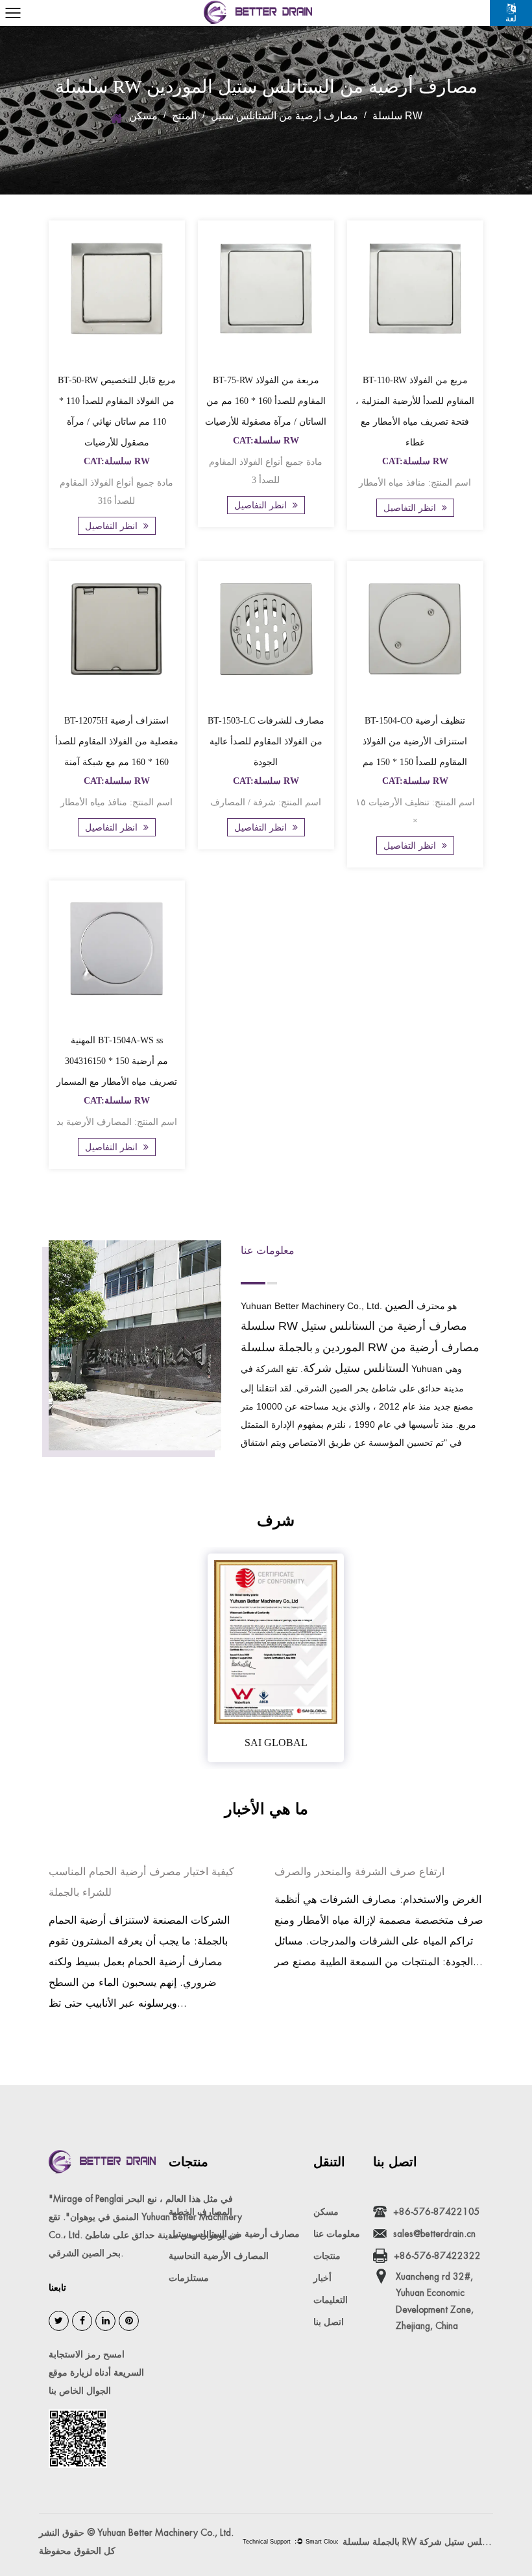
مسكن (143, 116)
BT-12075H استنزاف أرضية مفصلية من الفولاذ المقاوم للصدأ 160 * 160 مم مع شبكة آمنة (117, 741)
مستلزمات (189, 2278)
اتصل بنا (329, 2322)
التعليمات (331, 2300)
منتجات (327, 2256)
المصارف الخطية (200, 2212)
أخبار (322, 2278)
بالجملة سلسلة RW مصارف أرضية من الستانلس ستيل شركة (418, 2542)
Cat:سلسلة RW (117, 461)
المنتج (184, 116)
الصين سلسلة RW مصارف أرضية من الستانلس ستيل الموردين (354, 1326)
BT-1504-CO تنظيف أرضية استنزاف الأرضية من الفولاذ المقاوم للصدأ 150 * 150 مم (415, 741)
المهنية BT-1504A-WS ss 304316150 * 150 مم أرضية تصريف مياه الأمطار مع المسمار (117, 1061)
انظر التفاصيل (113, 526)
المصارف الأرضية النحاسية (219, 2256)
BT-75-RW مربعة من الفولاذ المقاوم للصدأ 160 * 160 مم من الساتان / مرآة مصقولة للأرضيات (266, 401)
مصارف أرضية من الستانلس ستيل (284, 116)
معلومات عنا (337, 2234)
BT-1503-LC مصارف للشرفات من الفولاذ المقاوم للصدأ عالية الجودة (266, 741)
